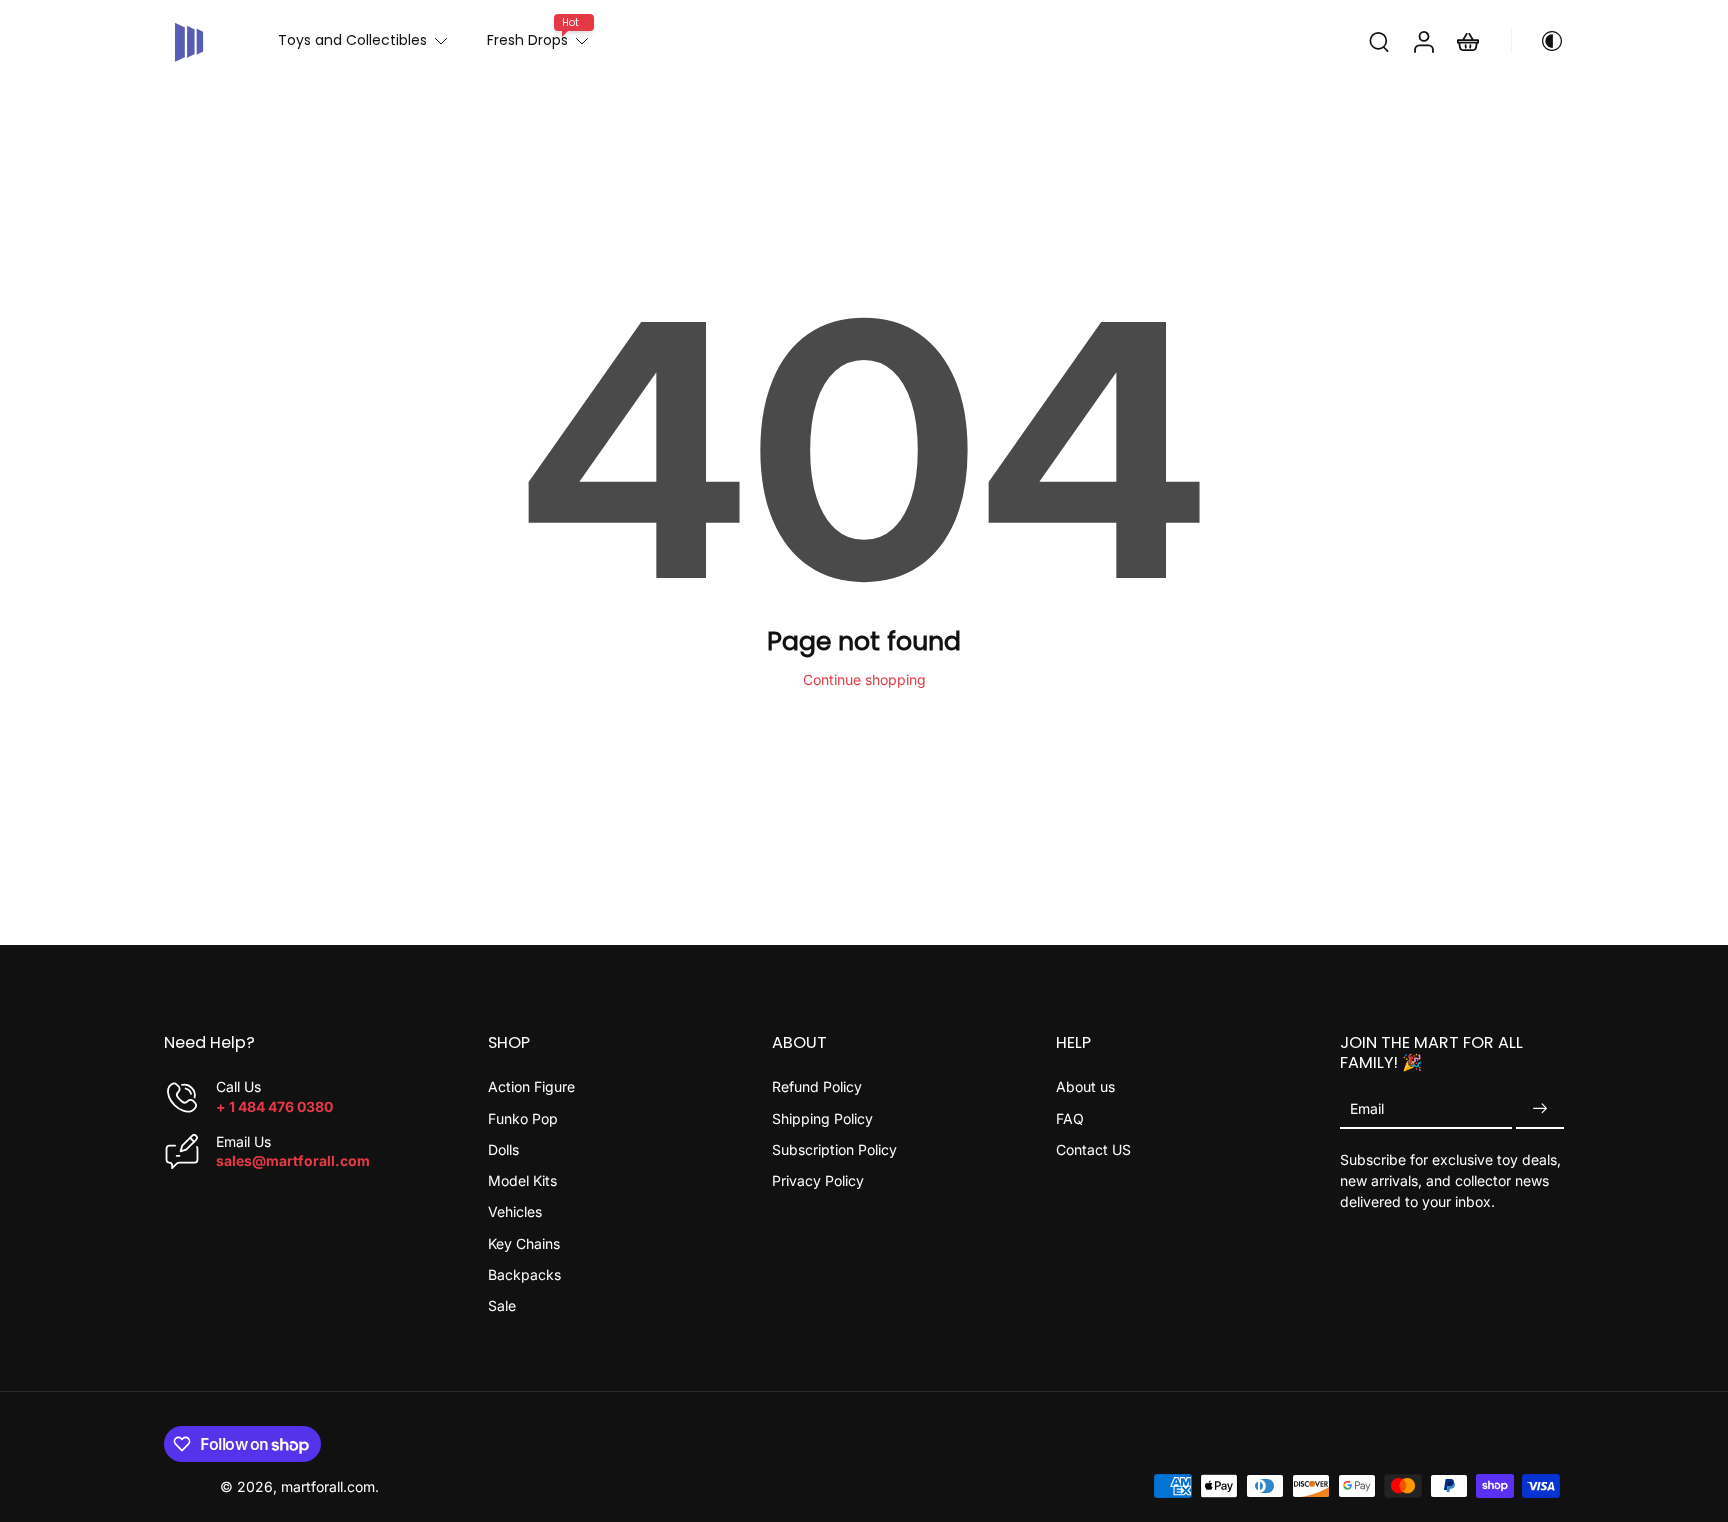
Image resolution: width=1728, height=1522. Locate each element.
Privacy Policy (818, 1180)
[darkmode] (1538, 41)
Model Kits (522, 1180)
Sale (502, 1305)
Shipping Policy (822, 1117)
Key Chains (524, 1242)
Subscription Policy (834, 1149)
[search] (1379, 41)
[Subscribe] (1540, 1108)
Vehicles (515, 1211)
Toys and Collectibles (352, 40)
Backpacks (524, 1274)
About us (1085, 1086)
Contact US (1093, 1149)
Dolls (503, 1149)
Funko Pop (523, 1117)
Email (1367, 1108)
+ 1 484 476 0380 (274, 1105)
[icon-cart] (1467, 41)
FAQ (1070, 1117)
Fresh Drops (527, 40)
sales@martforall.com (293, 1160)
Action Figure (531, 1086)
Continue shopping (864, 679)
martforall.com (328, 1485)
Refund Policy (817, 1086)
